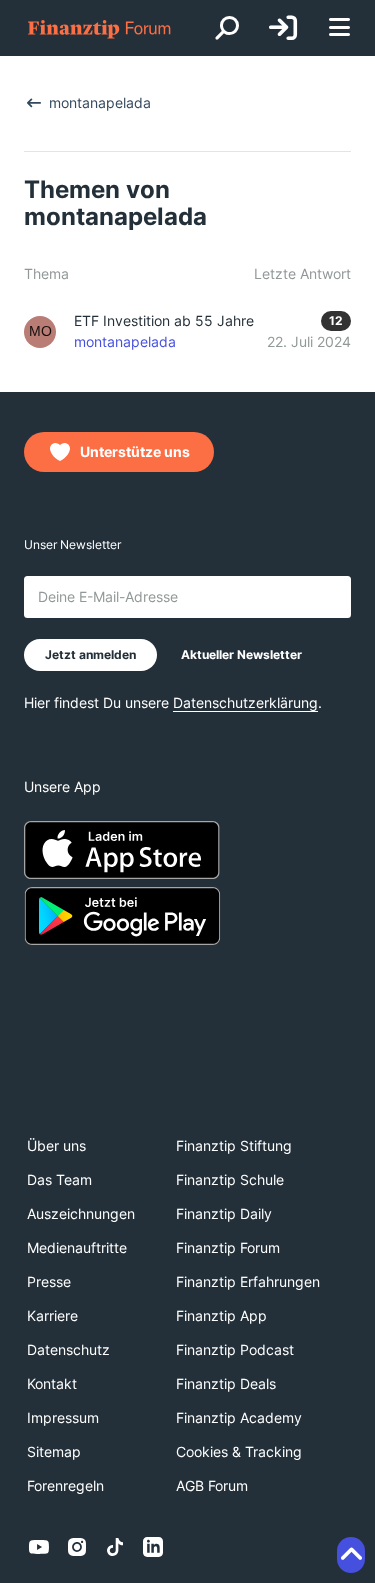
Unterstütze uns (135, 451)
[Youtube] (39, 1547)
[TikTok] (115, 1547)
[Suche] (227, 28)
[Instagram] (77, 1547)
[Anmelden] (283, 28)
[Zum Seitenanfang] (351, 1555)
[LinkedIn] (153, 1547)
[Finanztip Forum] (100, 28)
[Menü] (339, 28)
